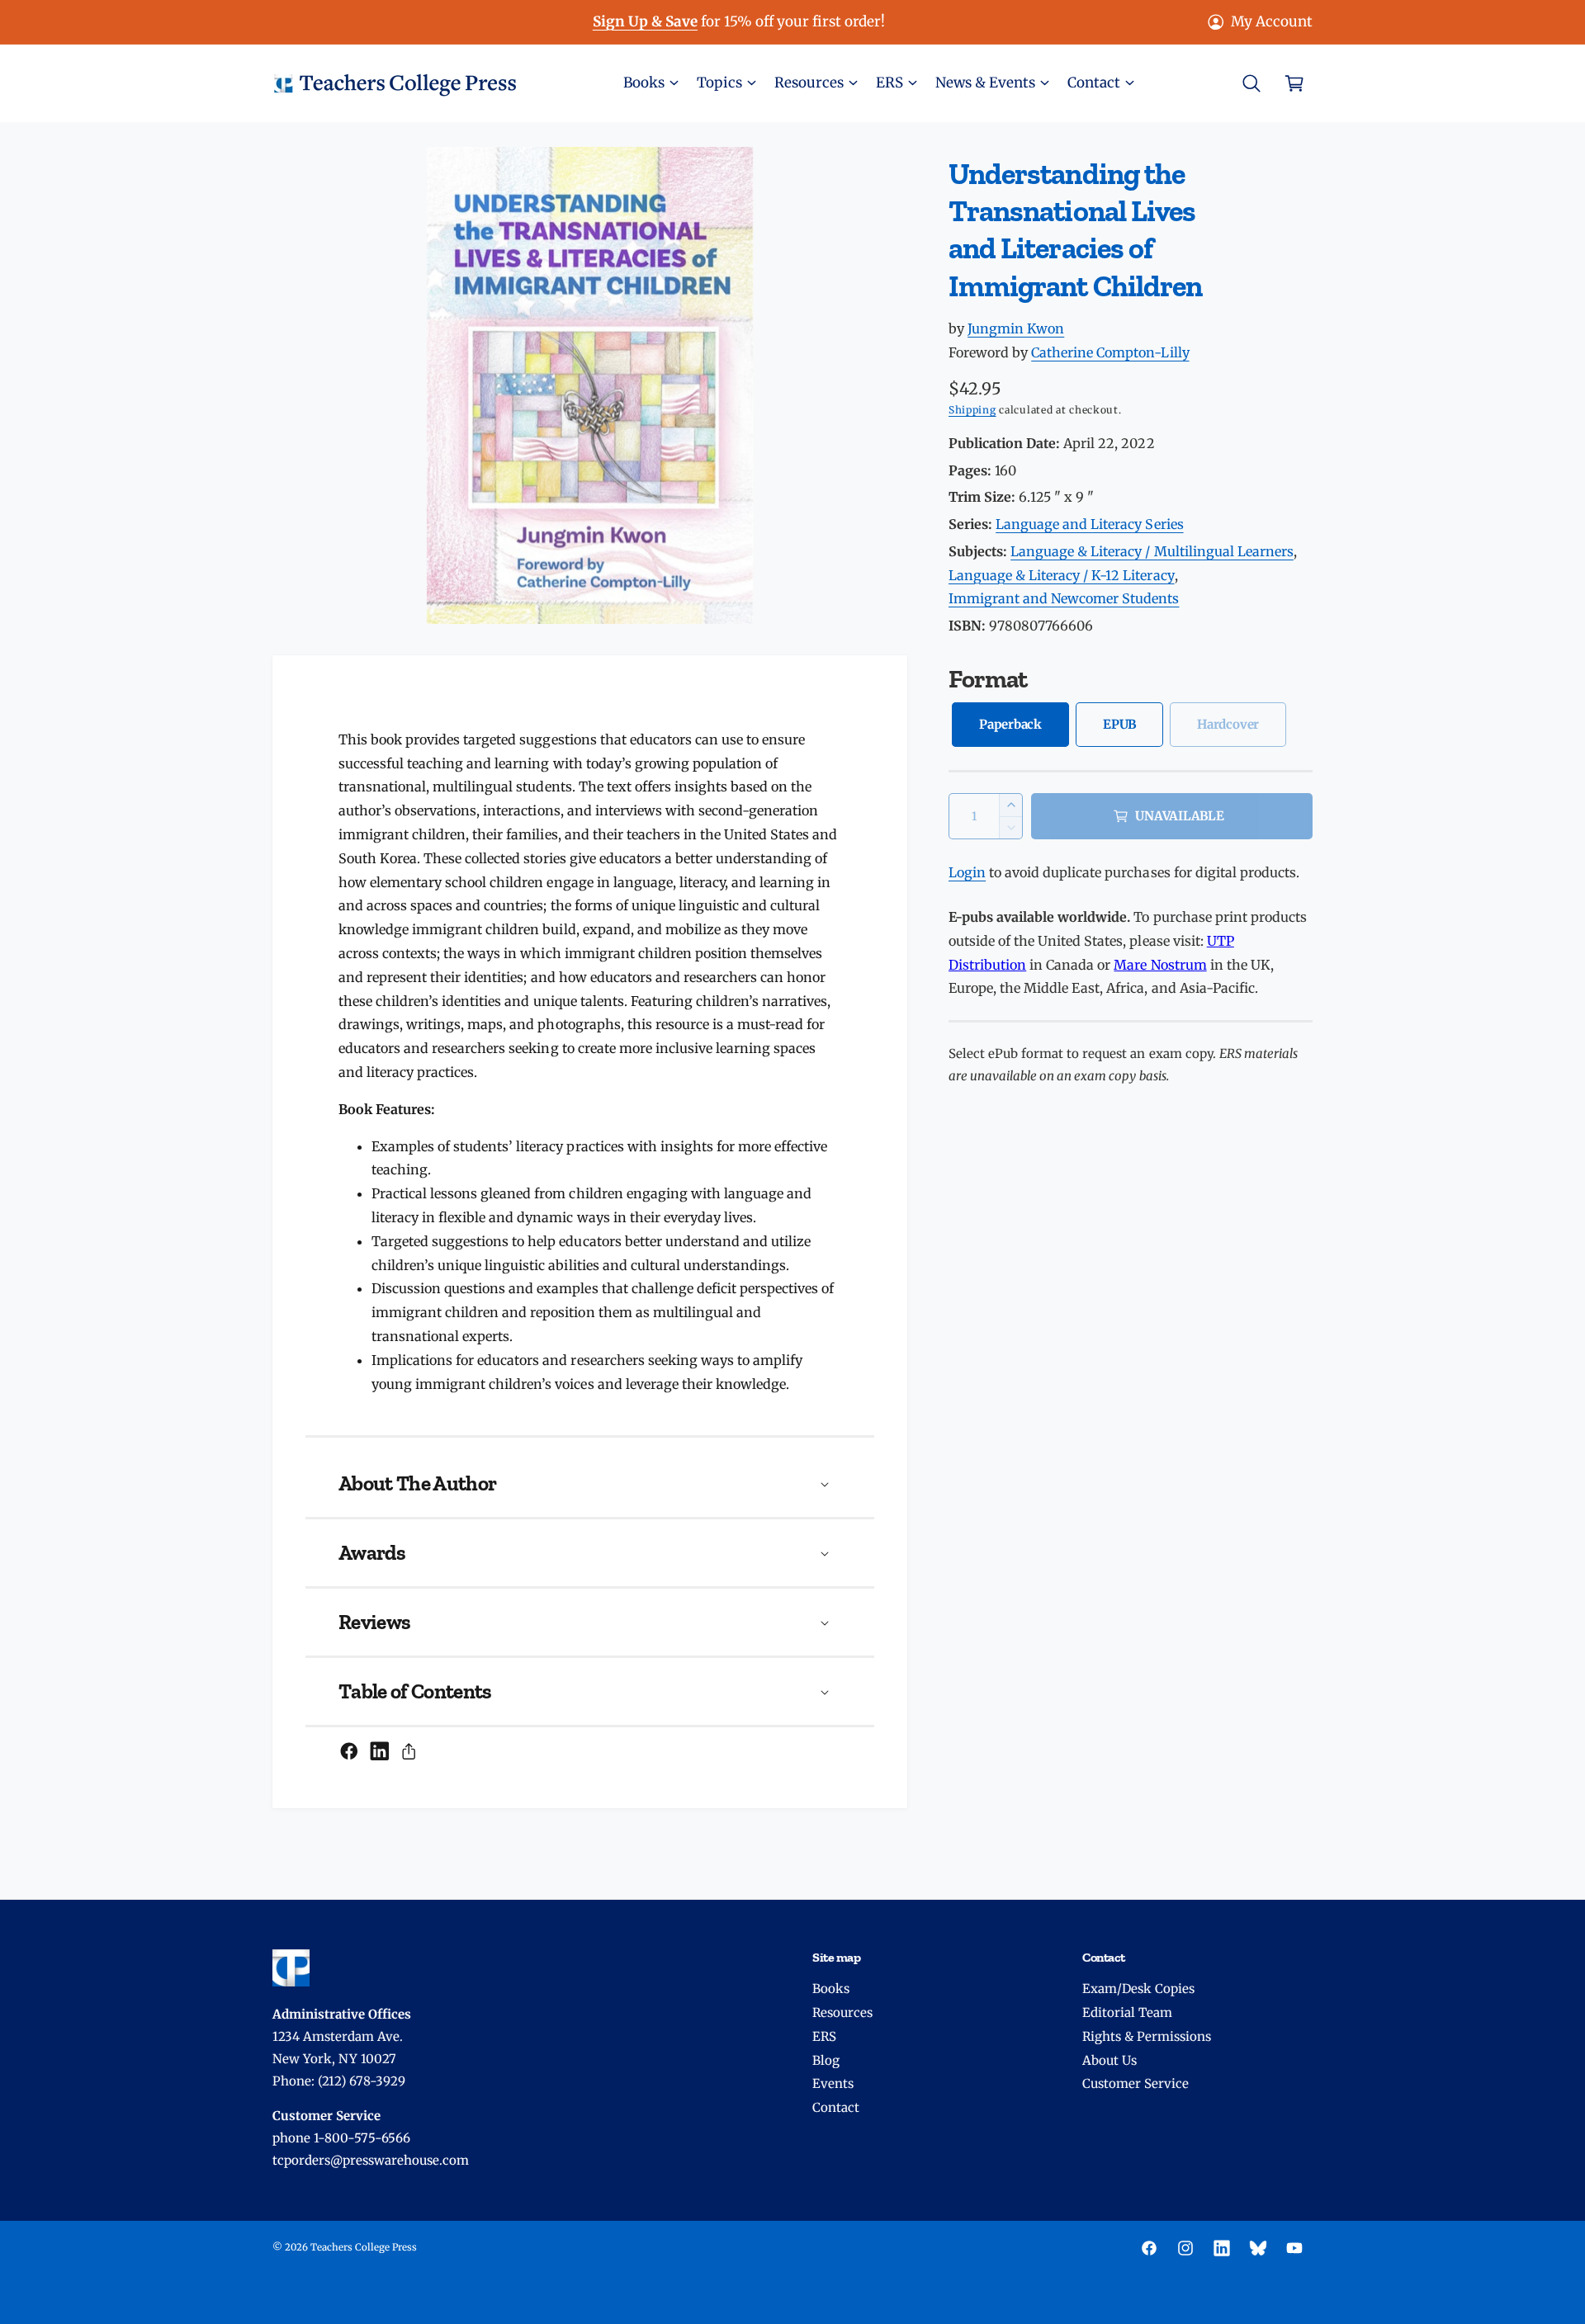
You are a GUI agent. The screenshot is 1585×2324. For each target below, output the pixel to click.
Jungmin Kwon (1016, 328)
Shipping (972, 410)
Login (967, 872)
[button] (650, 83)
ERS (824, 2036)
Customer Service (1136, 2083)
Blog (826, 2060)
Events (833, 2083)
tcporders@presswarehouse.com (371, 2160)
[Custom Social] (1258, 2248)
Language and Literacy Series (1089, 524)
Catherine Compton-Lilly (1110, 352)
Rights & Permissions (1147, 2036)
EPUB (1119, 724)
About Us (1109, 2060)
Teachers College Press (364, 2247)
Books (831, 1989)
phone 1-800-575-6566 (341, 2138)
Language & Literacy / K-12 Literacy (1062, 575)
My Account (1272, 21)
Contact (836, 2107)
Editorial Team (1127, 2012)
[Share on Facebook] (349, 1751)
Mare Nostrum (1160, 965)
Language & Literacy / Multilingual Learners (1152, 551)
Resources (842, 2012)
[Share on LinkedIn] (380, 1751)
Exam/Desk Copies (1138, 1989)
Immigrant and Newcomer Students (1064, 598)
